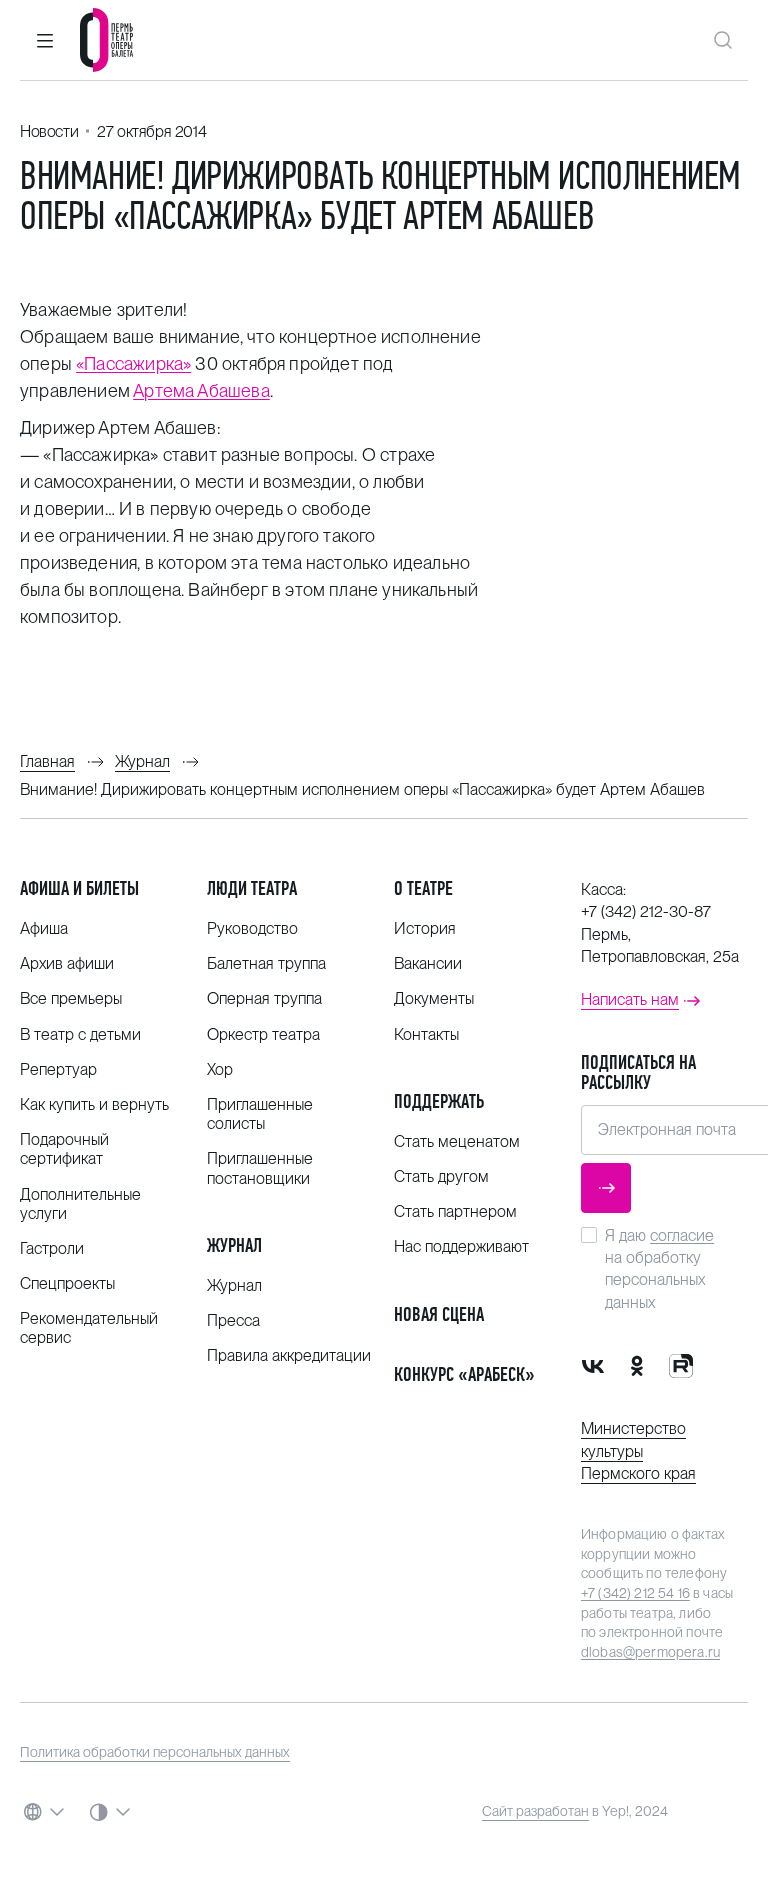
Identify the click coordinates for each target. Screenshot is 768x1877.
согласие (682, 1235)
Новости (49, 131)
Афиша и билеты (79, 888)
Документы (434, 998)
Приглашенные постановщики (260, 1168)
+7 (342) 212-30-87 (646, 911)
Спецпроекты (67, 1283)
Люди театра (252, 888)
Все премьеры (71, 998)
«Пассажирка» (133, 363)
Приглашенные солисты (260, 1114)
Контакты (426, 1034)
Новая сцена (439, 1314)
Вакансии (428, 963)
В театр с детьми (80, 1034)
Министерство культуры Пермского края (638, 1451)
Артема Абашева (201, 390)
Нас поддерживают (461, 1246)
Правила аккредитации (289, 1355)
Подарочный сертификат (64, 1149)
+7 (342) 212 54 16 (635, 1593)
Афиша (44, 928)
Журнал (234, 1245)
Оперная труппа (264, 998)
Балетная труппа (266, 963)
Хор (220, 1069)
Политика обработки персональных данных (155, 1752)
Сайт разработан (535, 1811)
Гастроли (52, 1248)
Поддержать (439, 1101)
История (425, 928)
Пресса (233, 1320)
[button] (45, 40)
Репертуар (58, 1069)
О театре (423, 888)
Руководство (252, 928)
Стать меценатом (457, 1141)
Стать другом (441, 1176)
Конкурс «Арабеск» (464, 1374)
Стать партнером (455, 1211)
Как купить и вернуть (94, 1104)
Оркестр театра (263, 1034)
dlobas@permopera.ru (650, 1652)
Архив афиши (67, 963)
